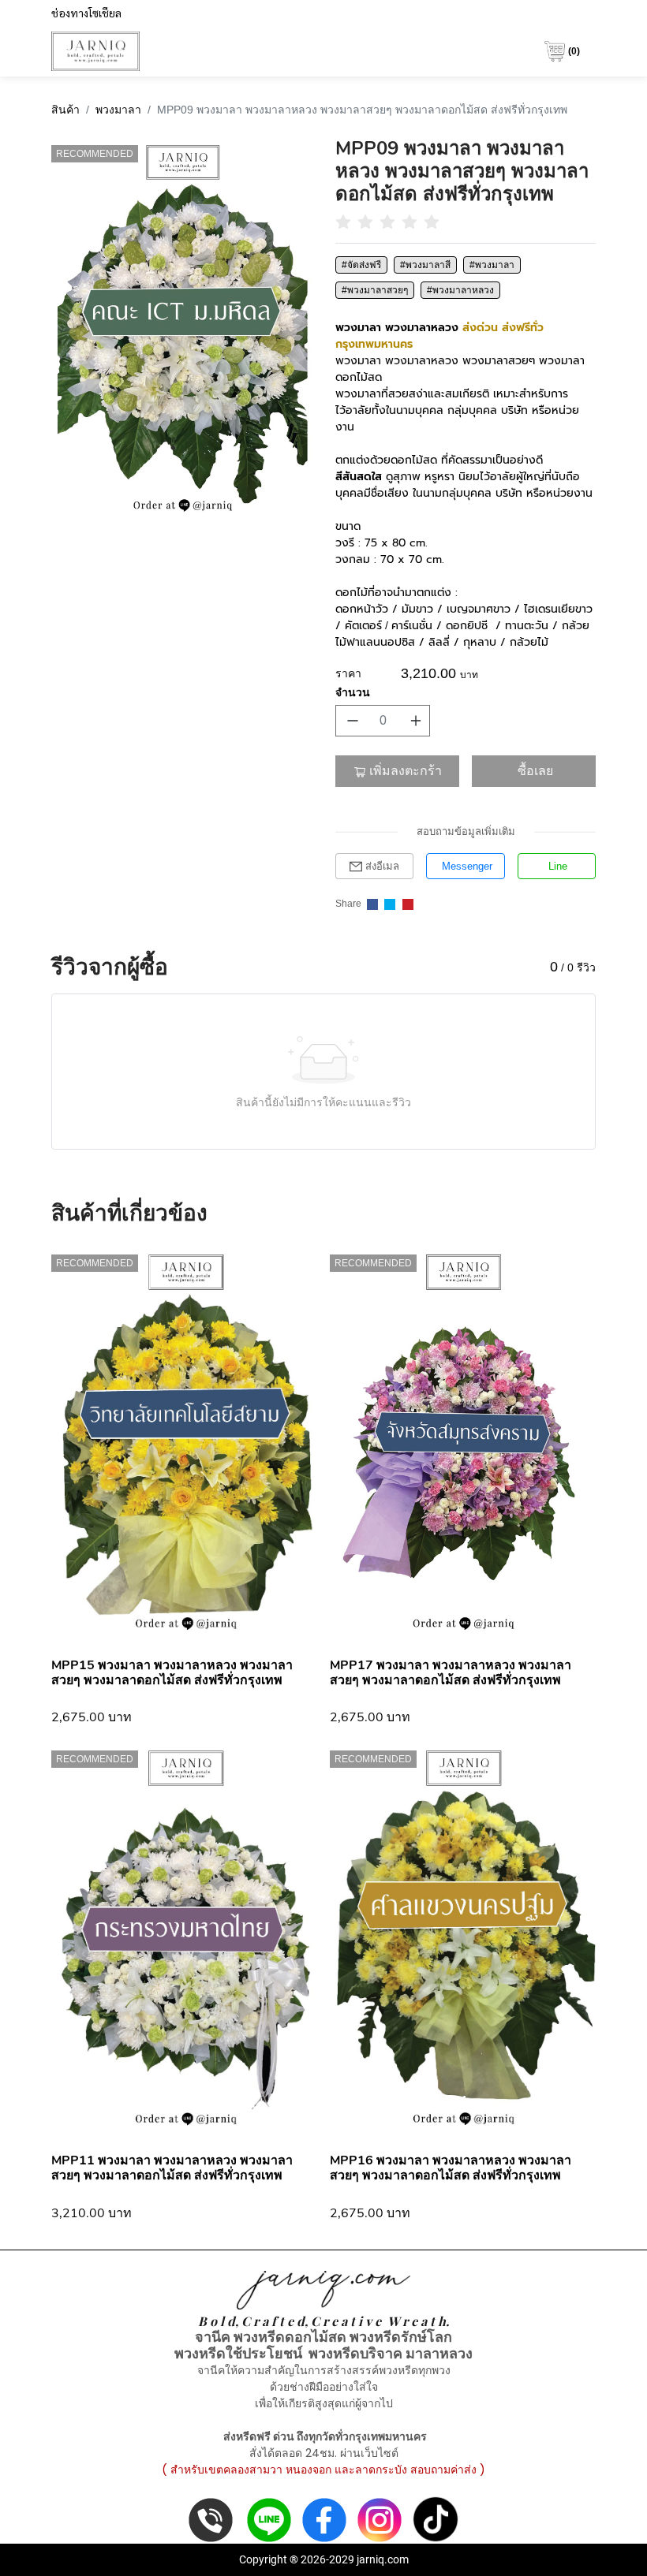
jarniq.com (383, 2559)
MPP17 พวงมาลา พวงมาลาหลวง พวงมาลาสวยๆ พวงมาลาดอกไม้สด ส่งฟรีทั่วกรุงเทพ (451, 1673)
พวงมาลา (118, 110)
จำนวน (353, 692)
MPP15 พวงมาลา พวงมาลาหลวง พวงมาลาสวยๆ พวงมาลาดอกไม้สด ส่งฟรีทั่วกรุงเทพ (172, 1673)
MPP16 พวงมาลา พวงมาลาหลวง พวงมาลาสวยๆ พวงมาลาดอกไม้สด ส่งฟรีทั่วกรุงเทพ (451, 2168)
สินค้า (65, 110)
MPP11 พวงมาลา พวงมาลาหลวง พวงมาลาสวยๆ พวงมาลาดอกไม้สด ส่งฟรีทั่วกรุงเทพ (172, 2168)
